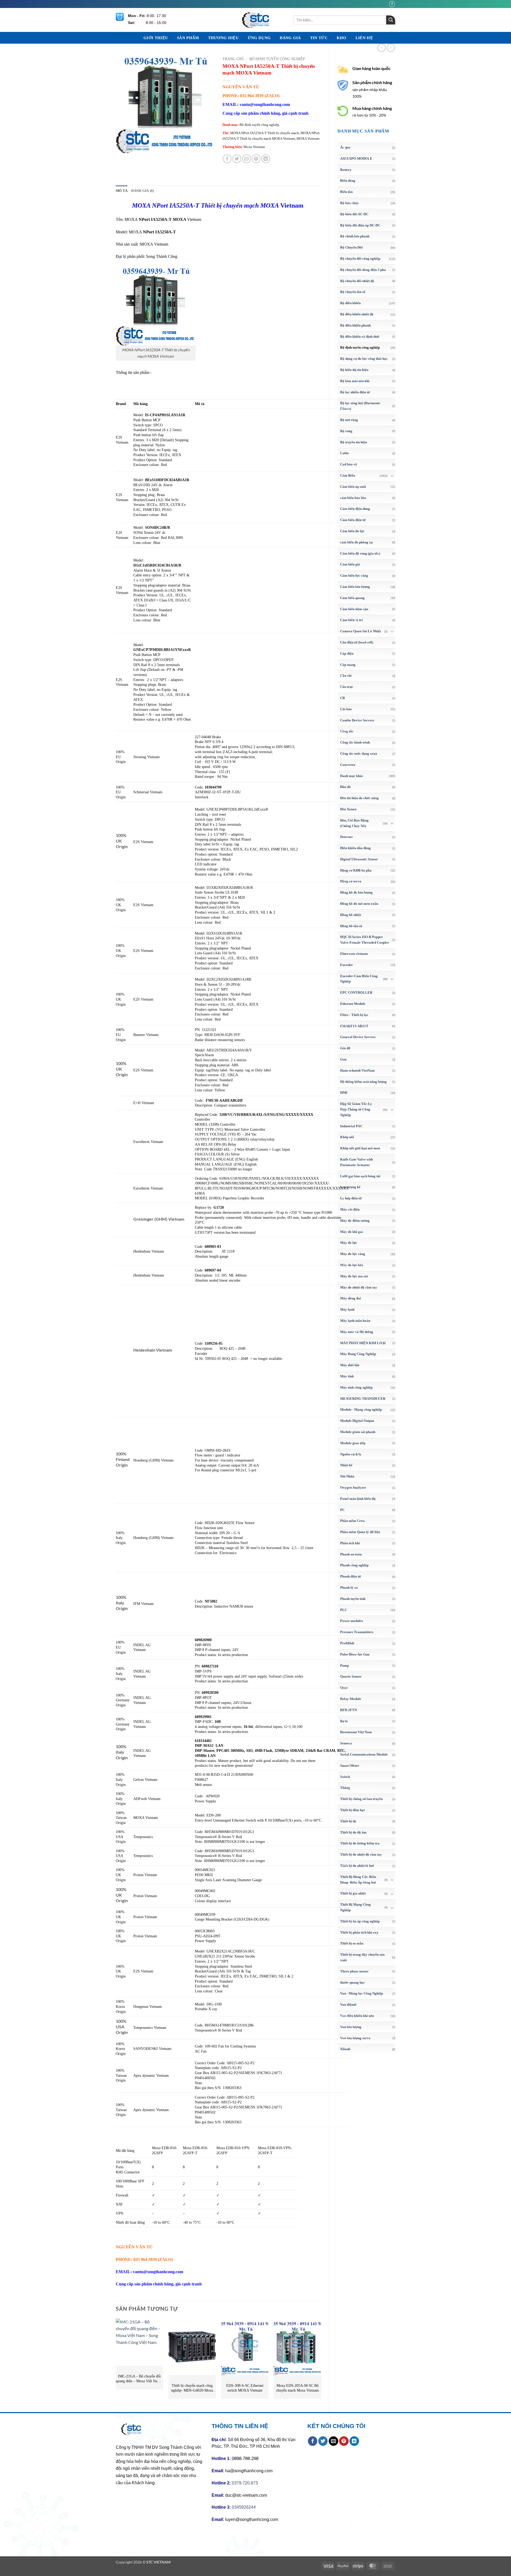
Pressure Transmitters (357, 1632)
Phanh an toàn (351, 1554)
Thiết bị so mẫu (352, 1943)
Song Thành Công (162, 256)
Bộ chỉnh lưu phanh (355, 236)
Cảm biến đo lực (352, 531)
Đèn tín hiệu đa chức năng (359, 798)
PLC (344, 1610)
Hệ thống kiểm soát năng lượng (363, 1082)
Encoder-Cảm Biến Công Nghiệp (359, 979)
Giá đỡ (345, 1048)
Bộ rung (346, 431)
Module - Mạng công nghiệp (361, 1409)
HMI (344, 1093)
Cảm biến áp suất (353, 487)
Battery (346, 170)
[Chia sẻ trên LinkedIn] (266, 159)
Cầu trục (347, 687)
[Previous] (116, 2361)
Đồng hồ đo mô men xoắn (359, 904)
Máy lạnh (347, 1309)
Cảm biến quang (352, 598)
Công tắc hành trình (355, 742)
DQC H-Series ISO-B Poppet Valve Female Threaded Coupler (365, 940)
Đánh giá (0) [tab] (143, 191)
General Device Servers (358, 1037)
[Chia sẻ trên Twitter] (237, 159)
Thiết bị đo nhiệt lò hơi (357, 1866)
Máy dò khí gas (352, 1232)
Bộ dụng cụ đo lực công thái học (364, 359)
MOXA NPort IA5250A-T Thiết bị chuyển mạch (265, 133)
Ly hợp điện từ (351, 1198)
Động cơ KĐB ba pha (356, 870)
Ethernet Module (353, 1004)
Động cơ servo (351, 881)
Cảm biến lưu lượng (355, 587)
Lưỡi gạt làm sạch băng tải (360, 1176)
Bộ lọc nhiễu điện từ (355, 392)
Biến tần (346, 192)
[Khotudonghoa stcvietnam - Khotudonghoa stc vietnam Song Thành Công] (256, 20)
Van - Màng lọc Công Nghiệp (362, 1993)
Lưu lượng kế (350, 1187)
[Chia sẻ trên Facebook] (227, 159)
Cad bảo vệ (349, 464)
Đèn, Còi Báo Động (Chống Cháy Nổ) (354, 823)
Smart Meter (350, 1766)
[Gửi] (391, 20)
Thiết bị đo (348, 1821)
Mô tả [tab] (122, 191)
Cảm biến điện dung (355, 509)
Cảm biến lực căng (354, 575)
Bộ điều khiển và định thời (360, 337)
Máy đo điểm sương (355, 1221)
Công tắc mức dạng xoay (359, 754)
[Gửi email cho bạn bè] (247, 159)
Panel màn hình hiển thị (358, 1499)
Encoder (347, 965)
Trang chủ (233, 59)
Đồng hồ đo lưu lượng (356, 892)
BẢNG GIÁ (290, 38)
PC (342, 1510)
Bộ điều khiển (350, 303)
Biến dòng (348, 181)
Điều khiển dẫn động (355, 848)
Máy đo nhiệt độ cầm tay (359, 1287)
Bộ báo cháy (349, 203)
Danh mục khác (352, 776)
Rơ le (344, 1721)
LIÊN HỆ (364, 38)
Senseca (346, 1743)
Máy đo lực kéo (352, 1265)
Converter (348, 765)
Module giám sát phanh (358, 1432)
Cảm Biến (348, 475)
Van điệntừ (348, 2005)
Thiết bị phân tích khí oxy (359, 1932)
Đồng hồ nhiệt (351, 915)
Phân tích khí (350, 1543)
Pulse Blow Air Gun (355, 1654)
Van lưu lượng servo (355, 2038)
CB (343, 698)
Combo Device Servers (357, 720)
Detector (347, 837)
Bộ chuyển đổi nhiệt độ (357, 281)
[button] (123, 146)
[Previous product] (391, 48)
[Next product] (382, 48)
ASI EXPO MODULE (356, 158)
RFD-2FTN (349, 1710)
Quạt (344, 1688)
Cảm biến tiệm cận (354, 609)
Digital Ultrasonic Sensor (359, 859)
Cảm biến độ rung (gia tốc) (360, 553)
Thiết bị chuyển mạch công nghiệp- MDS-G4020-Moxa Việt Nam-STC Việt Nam (192, 2388)
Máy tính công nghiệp (356, 1387)
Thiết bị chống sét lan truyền (361, 1799)
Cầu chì (346, 676)
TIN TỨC (319, 38)
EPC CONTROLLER (356, 992)
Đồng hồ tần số (351, 926)
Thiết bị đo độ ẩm (353, 1832)
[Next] (321, 2361)
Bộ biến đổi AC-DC (354, 214)
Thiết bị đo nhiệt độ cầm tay (361, 1854)
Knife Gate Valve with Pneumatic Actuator (357, 1162)
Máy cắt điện (350, 1209)
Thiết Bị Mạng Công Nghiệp (355, 1907)
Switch (345, 1777)
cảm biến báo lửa (353, 498)
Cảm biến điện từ (353, 520)
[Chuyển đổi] (392, 476)
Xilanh (345, 2049)
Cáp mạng (348, 665)
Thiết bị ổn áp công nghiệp (360, 1921)
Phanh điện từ (351, 1576)
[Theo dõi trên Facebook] (392, 4)
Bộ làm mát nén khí (355, 381)
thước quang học (353, 1982)
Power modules (352, 1621)
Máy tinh (347, 1376)
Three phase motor (354, 1971)
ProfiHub (347, 1643)
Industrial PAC (351, 1126)
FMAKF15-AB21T (354, 1026)
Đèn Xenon (348, 809)
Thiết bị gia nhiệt (353, 1893)
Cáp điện (347, 653)
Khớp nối (347, 1137)
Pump (345, 1665)
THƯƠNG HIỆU (223, 38)
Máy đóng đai (351, 1298)
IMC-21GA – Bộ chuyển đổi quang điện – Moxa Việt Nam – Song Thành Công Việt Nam (139, 2379)
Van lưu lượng (351, 2027)
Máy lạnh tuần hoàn (355, 1321)
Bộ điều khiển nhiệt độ (357, 314)
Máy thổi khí (350, 1365)
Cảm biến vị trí (351, 620)
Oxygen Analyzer (353, 1487)
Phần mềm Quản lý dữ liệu (360, 1532)
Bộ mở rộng (349, 420)
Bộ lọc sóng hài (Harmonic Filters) (360, 406)
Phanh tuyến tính (353, 1599)
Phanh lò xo (349, 1588)
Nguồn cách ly (351, 1454)
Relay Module (351, 1699)
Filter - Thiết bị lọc (354, 1015)
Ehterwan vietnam (354, 954)
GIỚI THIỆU (156, 38)
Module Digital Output (357, 1421)
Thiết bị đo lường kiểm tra (360, 1843)
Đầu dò (345, 787)
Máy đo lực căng (353, 1254)
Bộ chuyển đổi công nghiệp (360, 259)
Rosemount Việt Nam (356, 1732)
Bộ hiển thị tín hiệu (354, 370)
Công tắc (347, 731)
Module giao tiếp (353, 1443)
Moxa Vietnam (254, 147)
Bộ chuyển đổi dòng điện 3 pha (363, 270)
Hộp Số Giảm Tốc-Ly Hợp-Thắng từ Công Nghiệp (356, 1109)
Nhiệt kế (346, 1465)
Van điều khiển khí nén (357, 2016)
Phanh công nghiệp (354, 1565)
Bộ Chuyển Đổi (351, 247)
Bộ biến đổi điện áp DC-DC (360, 225)
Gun (343, 1059)
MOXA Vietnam (308, 139)
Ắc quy (345, 147)
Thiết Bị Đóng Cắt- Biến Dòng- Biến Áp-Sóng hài (358, 1880)
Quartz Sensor (351, 1676)
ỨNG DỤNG (259, 38)
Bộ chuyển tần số (353, 292)
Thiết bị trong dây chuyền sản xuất (362, 1957)
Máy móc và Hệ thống (357, 1332)
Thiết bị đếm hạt (352, 1810)
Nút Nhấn (347, 1476)
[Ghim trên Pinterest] (256, 159)
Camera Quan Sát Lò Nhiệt (360, 631)
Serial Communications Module (364, 1754)
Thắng (345, 1788)
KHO (342, 38)
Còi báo (346, 709)
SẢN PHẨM (188, 38)
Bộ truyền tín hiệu (354, 442)
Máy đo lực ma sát (354, 1276)
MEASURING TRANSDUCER (363, 1399)
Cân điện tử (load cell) (357, 642)
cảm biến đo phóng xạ (357, 542)
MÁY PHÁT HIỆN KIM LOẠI (363, 1343)
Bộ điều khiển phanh (355, 325)
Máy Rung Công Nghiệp (358, 1354)
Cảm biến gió (350, 564)
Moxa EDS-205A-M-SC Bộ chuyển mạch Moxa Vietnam (297, 2388)
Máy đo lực (349, 1243)
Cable (345, 453)
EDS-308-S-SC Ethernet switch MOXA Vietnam (245, 2388)
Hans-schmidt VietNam (357, 1070)
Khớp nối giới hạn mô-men (360, 1148)
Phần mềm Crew (353, 1521)
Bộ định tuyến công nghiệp (360, 347)
